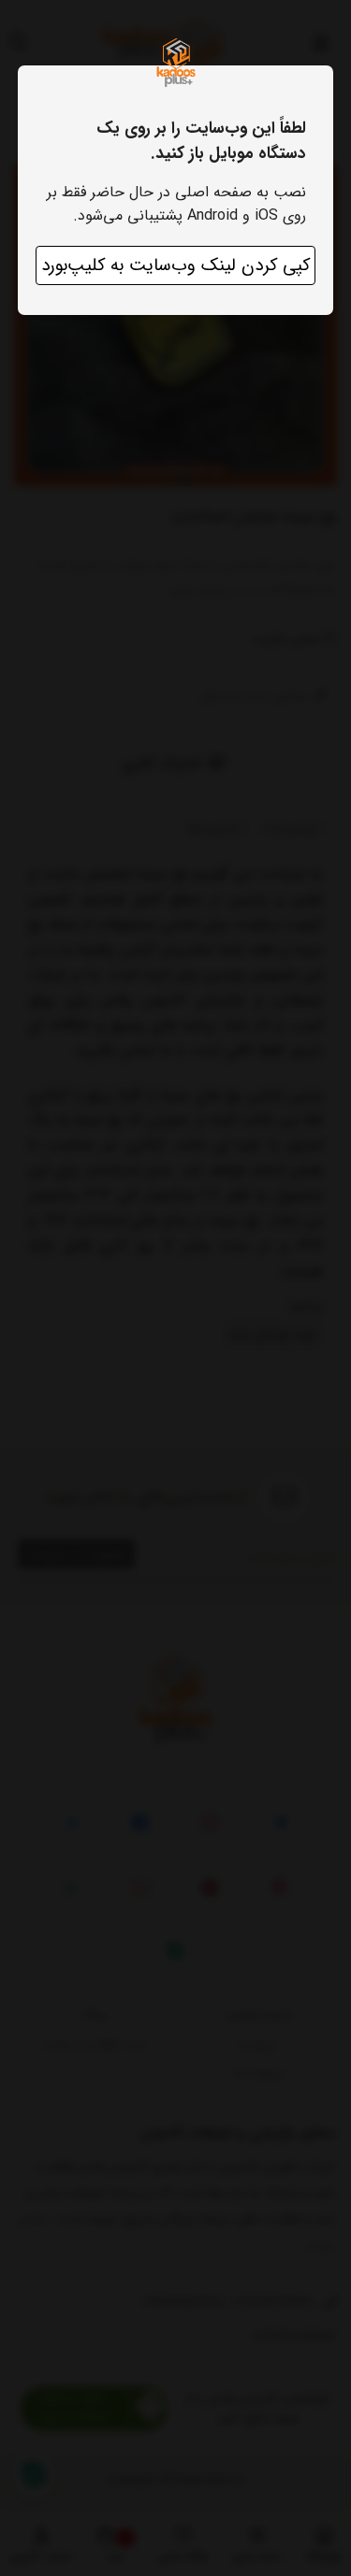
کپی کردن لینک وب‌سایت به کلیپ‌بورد (175, 265)
